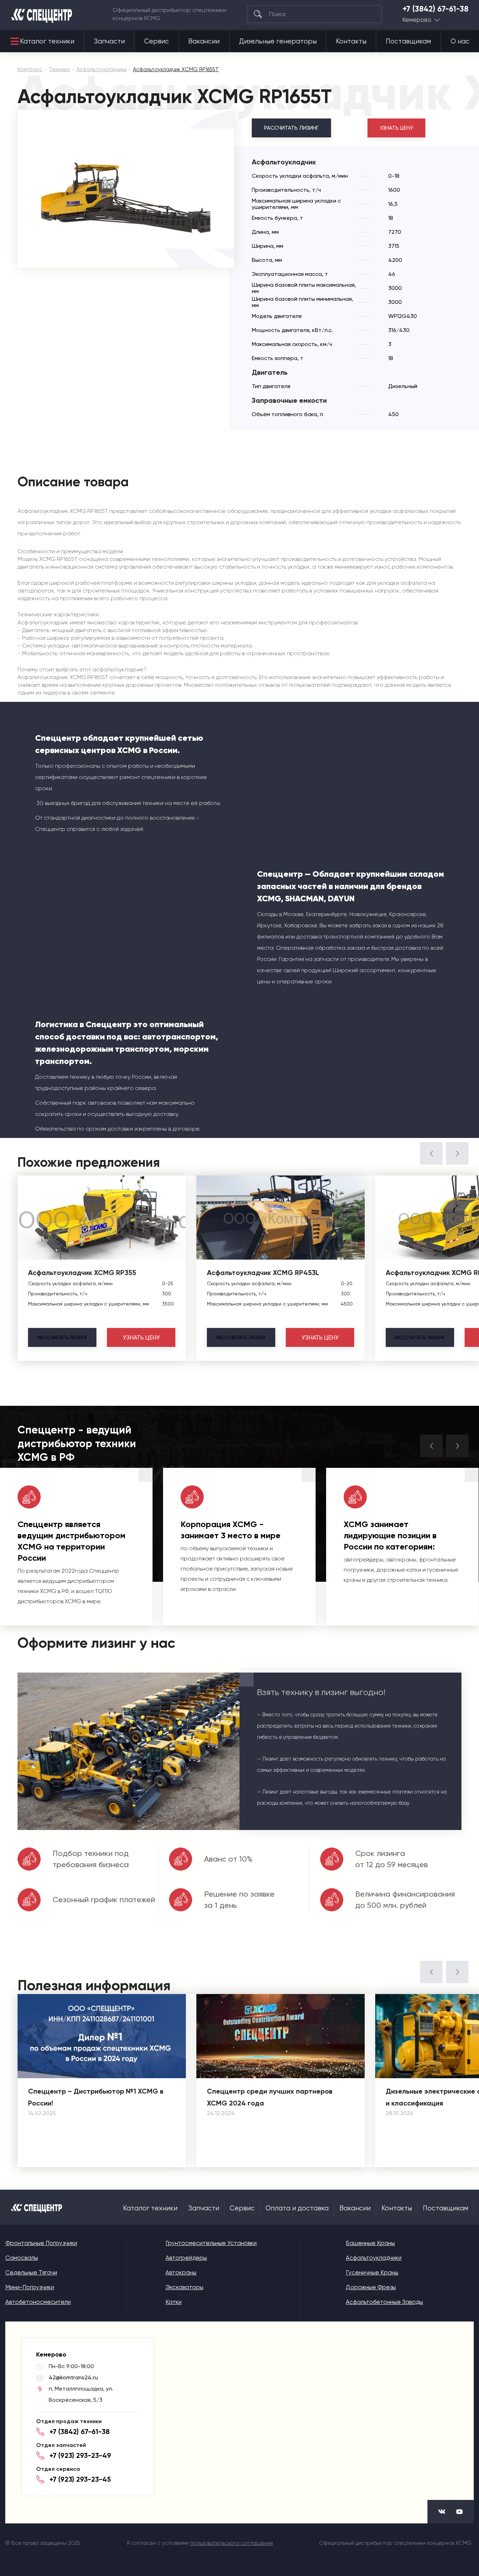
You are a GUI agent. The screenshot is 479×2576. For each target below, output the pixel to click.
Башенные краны (370, 2243)
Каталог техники (47, 41)
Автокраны (181, 2272)
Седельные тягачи (31, 2272)
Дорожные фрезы (371, 2287)
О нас (460, 41)
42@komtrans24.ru (73, 2377)
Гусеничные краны (372, 2272)
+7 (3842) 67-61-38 (436, 9)
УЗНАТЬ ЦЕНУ (396, 128)
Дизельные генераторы (278, 41)
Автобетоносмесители (38, 2302)
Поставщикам (408, 41)
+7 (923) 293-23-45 (80, 2479)
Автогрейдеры (186, 2258)
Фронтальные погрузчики (41, 2243)
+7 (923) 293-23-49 (80, 2455)
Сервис (157, 41)
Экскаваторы (184, 2287)
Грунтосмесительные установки (211, 2243)
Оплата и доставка (297, 2208)
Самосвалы (22, 2258)
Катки (174, 2302)
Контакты (351, 41)
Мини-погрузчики (30, 2287)
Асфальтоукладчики (374, 2258)
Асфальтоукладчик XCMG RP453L (263, 1273)
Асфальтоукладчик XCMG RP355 (82, 1273)
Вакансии (204, 41)
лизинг (62, 1337)
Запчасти (109, 41)
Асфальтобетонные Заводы (384, 2302)
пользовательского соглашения (231, 2543)
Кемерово (417, 20)
